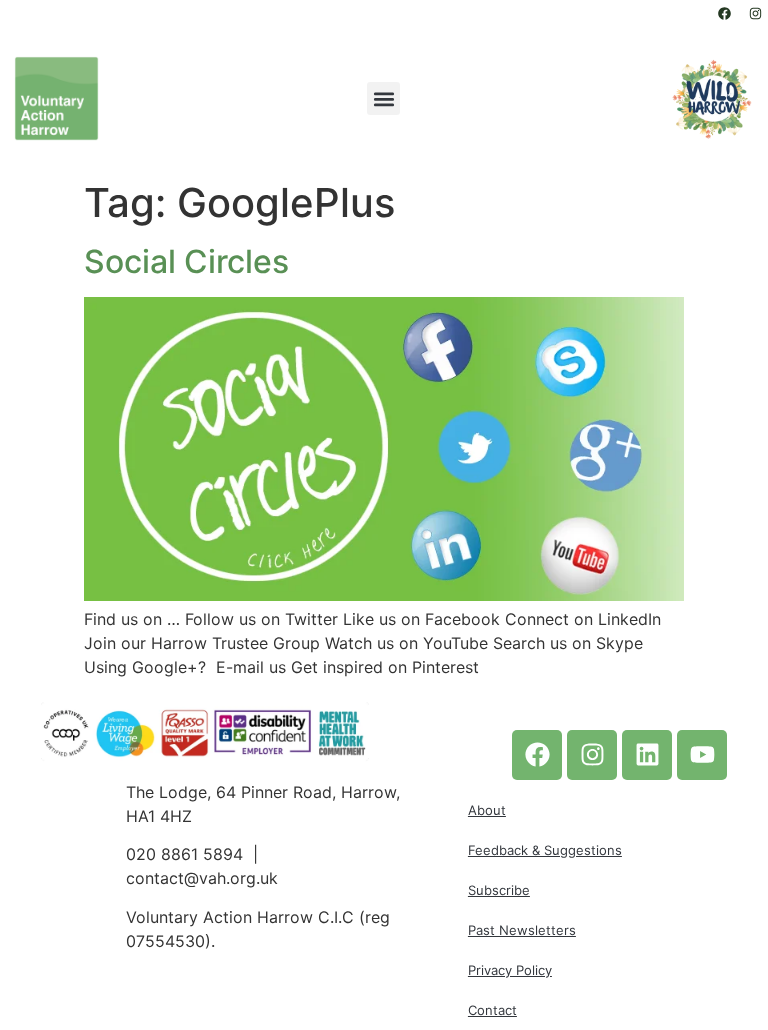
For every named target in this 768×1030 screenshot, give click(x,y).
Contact (492, 1010)
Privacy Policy (510, 970)
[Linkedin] (647, 755)
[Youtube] (702, 755)
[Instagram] (755, 13)
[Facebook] (724, 13)
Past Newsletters (522, 930)
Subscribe (499, 890)
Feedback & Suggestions (545, 850)
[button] (383, 98)
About (487, 810)
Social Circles (186, 261)
